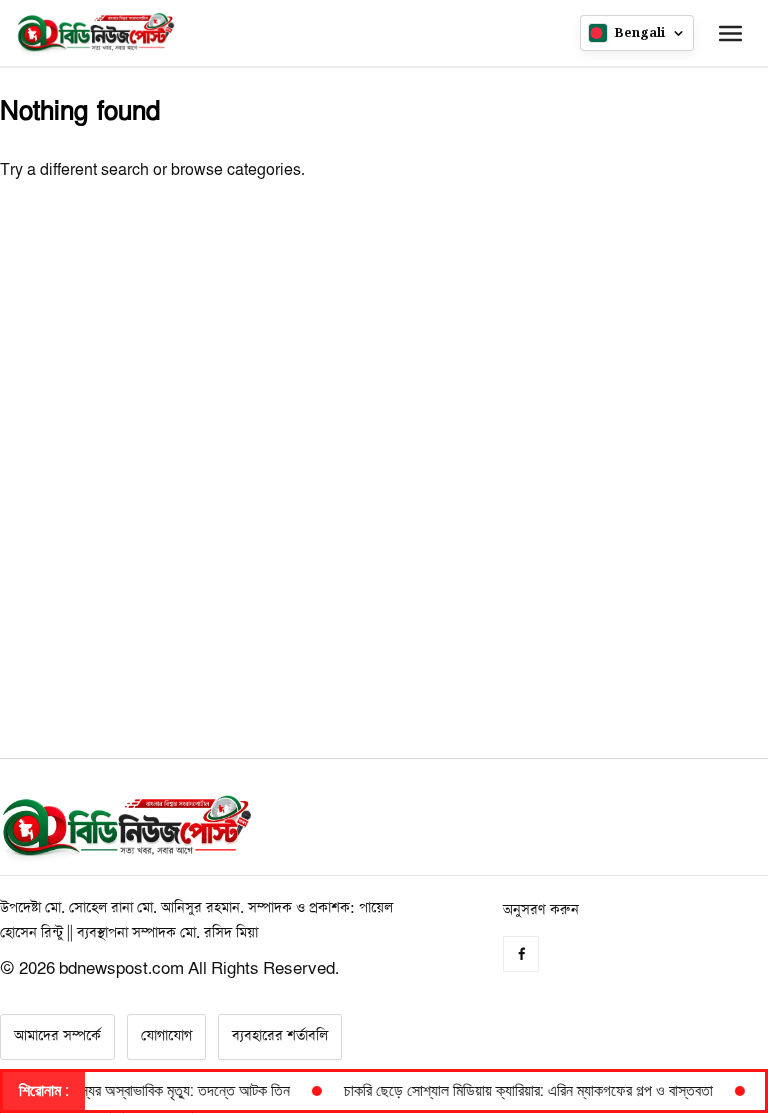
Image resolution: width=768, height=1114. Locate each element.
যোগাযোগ (166, 1036)
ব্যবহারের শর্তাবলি (280, 1036)
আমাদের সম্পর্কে (57, 1036)
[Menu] (730, 33)
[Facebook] (521, 954)
